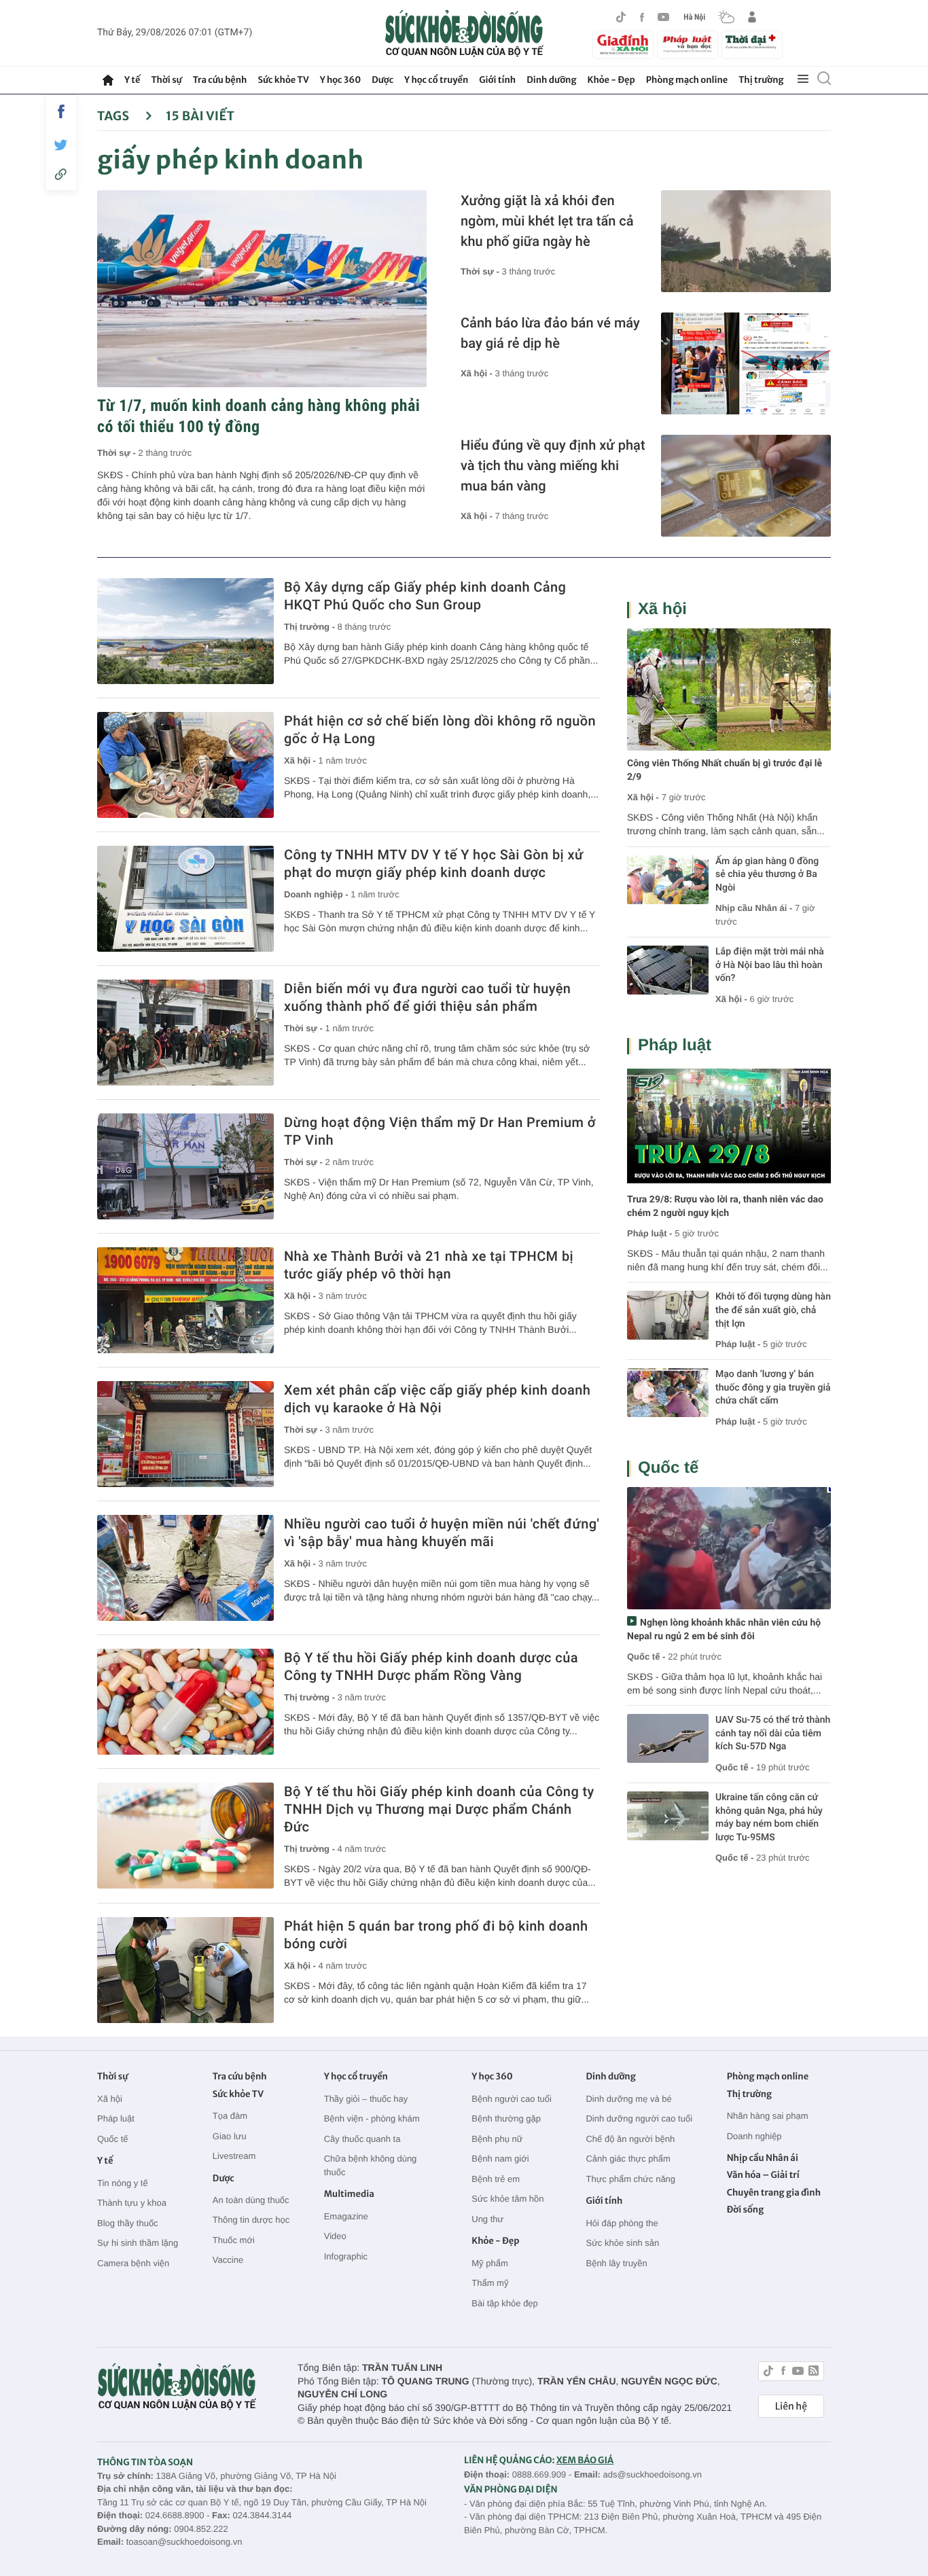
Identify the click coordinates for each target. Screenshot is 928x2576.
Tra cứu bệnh (220, 80)
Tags (114, 116)
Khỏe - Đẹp (611, 80)
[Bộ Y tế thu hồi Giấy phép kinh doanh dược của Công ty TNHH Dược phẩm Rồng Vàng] (185, 1702)
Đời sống (746, 2210)
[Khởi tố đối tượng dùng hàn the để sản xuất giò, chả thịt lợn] (668, 1315)
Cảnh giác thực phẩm (628, 2159)
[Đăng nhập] (752, 17)
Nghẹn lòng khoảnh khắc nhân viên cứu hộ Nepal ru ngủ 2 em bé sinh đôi (724, 1630)
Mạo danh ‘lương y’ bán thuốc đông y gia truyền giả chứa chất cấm (773, 1388)
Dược (382, 80)
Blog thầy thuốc (128, 2223)
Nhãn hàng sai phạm (768, 2116)
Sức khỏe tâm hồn (507, 2199)
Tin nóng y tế (123, 2183)
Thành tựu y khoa (132, 2203)
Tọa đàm (230, 2116)
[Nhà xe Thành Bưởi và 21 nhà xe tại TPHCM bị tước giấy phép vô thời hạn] (185, 1300)
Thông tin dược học (251, 2220)
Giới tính (497, 80)
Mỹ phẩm (489, 2263)
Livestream (234, 2156)
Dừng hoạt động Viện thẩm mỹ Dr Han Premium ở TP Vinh (440, 1131)
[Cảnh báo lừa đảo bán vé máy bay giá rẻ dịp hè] (746, 363)
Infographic (346, 2256)
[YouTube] (664, 17)
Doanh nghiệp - (317, 894)
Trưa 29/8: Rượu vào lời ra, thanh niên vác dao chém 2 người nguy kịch (725, 1206)
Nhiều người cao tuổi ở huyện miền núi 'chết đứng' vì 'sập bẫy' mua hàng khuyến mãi (442, 1533)
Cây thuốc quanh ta (362, 2139)
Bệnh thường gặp (506, 2118)
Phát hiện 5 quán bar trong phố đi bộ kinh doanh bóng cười (436, 1935)
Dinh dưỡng (551, 80)
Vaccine (228, 2260)
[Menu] (803, 79)
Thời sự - (118, 453)
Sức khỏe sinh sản (622, 2243)
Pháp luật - (649, 1233)
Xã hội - (478, 373)
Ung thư (487, 2219)
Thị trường (761, 80)
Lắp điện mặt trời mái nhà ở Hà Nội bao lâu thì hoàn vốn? (770, 965)
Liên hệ (791, 2406)
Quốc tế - (646, 1657)
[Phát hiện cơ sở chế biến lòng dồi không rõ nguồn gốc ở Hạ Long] (185, 765)
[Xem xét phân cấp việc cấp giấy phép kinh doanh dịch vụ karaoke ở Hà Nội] (185, 1434)
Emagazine (346, 2216)
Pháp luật (675, 1045)
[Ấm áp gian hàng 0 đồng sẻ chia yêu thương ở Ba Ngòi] (668, 880)
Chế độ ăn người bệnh (630, 2139)
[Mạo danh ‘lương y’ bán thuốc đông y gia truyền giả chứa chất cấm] (668, 1393)
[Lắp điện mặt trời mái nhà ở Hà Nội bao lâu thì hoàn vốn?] (668, 970)
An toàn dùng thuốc (251, 2200)
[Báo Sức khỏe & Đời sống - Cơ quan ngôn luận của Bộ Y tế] (464, 33)
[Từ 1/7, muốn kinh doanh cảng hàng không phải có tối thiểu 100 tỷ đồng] (262, 289)
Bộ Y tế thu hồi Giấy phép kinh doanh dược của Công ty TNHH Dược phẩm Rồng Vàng (431, 1666)
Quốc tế (668, 1468)
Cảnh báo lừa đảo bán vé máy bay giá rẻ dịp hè (550, 333)
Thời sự (166, 80)
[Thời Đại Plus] (752, 43)
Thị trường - (311, 627)
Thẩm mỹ (490, 2283)
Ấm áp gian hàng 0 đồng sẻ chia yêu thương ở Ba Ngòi (767, 875)
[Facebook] (642, 17)
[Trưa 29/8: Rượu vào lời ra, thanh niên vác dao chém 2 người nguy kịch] (729, 1126)
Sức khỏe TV (283, 80)
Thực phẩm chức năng (630, 2179)
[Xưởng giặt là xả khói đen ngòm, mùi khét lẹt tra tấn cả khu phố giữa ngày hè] (746, 241)
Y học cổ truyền (436, 80)
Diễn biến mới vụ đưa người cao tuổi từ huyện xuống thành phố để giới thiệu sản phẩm (427, 997)
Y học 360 (341, 80)
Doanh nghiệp (754, 2136)
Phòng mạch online (687, 80)
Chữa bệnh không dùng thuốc (371, 2165)
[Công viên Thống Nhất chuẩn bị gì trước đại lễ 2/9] (729, 690)
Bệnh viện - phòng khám (372, 2118)
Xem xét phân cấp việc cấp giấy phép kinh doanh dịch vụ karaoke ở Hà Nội (437, 1399)
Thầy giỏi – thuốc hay (366, 2099)
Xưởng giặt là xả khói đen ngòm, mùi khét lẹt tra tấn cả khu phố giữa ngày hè (547, 221)
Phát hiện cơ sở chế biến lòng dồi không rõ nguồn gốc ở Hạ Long (440, 730)
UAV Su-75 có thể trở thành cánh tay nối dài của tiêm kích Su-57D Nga (773, 1733)
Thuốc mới (234, 2240)
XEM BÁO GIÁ (585, 2460)
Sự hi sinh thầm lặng (138, 2243)
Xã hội (662, 609)
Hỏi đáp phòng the (622, 2223)
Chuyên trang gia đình (774, 2193)
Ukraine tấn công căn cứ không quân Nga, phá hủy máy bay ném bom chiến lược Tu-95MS (769, 1818)
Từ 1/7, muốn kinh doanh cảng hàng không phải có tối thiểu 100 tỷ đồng (258, 416)
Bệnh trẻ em (496, 2179)
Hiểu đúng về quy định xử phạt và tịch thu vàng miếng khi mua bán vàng (553, 465)
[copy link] (61, 174)
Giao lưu (230, 2136)
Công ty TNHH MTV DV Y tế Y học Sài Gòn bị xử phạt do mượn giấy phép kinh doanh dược (434, 863)
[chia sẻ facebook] (61, 111)
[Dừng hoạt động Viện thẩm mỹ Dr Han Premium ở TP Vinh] (185, 1166)
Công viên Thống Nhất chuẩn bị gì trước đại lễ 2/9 (725, 770)
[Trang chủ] (108, 80)
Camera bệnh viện (133, 2263)
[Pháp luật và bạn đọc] (688, 44)
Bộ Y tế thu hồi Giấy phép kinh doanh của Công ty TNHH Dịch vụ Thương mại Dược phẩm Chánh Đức (439, 1809)
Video (335, 2236)
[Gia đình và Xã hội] (623, 45)
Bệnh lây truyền (616, 2263)
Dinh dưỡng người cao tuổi (639, 2118)
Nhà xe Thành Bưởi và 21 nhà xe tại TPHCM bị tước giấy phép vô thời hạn (429, 1265)
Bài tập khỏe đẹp (505, 2303)
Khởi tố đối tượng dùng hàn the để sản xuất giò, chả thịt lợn (773, 1310)
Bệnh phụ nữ (497, 2139)
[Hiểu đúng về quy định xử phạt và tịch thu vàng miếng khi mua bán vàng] (746, 486)
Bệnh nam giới (500, 2159)
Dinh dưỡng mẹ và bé (628, 2099)
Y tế (132, 80)
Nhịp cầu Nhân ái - (755, 908)
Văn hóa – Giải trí (763, 2175)
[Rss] (814, 2373)
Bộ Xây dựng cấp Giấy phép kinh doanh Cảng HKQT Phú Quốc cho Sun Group (425, 596)
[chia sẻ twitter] (61, 145)
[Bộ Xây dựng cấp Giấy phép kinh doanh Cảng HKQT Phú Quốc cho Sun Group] (185, 631)
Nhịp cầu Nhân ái (763, 2158)
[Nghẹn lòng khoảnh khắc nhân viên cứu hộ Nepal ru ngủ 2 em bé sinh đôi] (729, 1548)
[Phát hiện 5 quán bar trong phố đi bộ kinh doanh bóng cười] (185, 1970)
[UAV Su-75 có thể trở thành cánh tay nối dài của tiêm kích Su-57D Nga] (668, 1738)
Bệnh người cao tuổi (512, 2099)
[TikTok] (621, 17)
